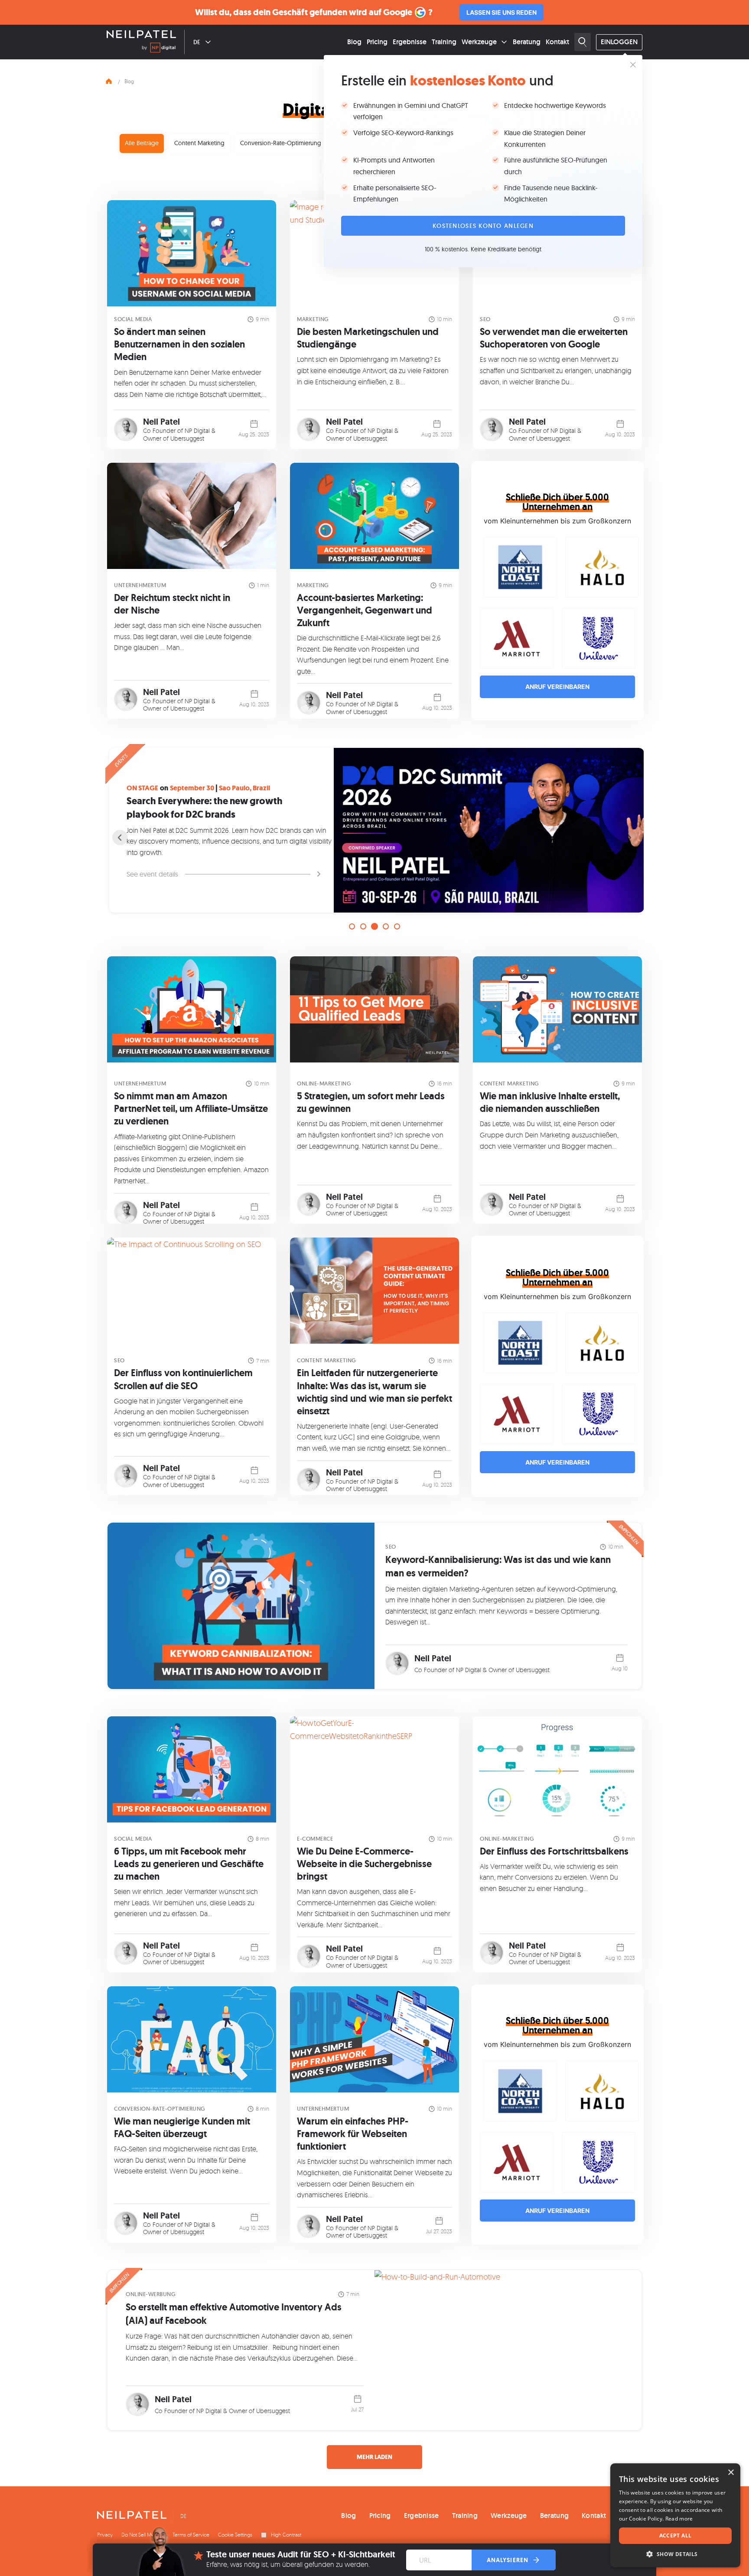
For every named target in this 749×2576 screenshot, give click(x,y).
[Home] (109, 80)
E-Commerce (315, 1839)
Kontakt (557, 42)
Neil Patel (161, 422)
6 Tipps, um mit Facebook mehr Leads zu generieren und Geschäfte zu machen (189, 1864)
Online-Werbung (151, 2294)
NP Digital (197, 430)
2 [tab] (363, 926)
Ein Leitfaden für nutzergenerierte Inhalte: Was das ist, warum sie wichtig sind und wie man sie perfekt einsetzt (374, 1392)
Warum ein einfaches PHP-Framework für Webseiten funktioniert (353, 2134)
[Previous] (120, 838)
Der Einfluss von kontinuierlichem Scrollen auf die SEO (183, 1379)
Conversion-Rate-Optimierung (281, 143)
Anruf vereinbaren (557, 687)
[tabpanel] (374, 830)
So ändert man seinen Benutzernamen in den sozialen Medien (179, 344)
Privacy (105, 2535)
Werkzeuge (479, 42)
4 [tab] (386, 926)
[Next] (629, 838)
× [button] (731, 2473)
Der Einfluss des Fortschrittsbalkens (554, 1851)
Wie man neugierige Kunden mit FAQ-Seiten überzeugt (182, 2128)
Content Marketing (199, 143)
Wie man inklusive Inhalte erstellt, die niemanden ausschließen (550, 1102)
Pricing (377, 42)
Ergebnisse (410, 42)
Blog (354, 42)
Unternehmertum (140, 585)
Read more (679, 2519)
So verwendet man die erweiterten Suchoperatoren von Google (554, 338)
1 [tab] (352, 926)
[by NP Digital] (159, 49)
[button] (675, 2554)
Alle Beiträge (142, 143)
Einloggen (619, 42)
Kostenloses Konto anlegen (483, 226)
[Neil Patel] (141, 35)
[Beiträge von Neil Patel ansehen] (126, 429)
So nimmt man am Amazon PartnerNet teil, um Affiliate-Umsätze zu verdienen (191, 1109)
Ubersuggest (187, 438)
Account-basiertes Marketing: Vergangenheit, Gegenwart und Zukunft (365, 610)
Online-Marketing (324, 1083)
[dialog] (675, 2515)
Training (444, 42)
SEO (485, 319)
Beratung (527, 42)
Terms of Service (191, 2535)
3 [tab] (374, 926)
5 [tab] (397, 926)
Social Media (133, 319)
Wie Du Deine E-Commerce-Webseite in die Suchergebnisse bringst (364, 1864)
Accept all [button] (676, 2535)
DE (197, 42)
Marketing (313, 319)
